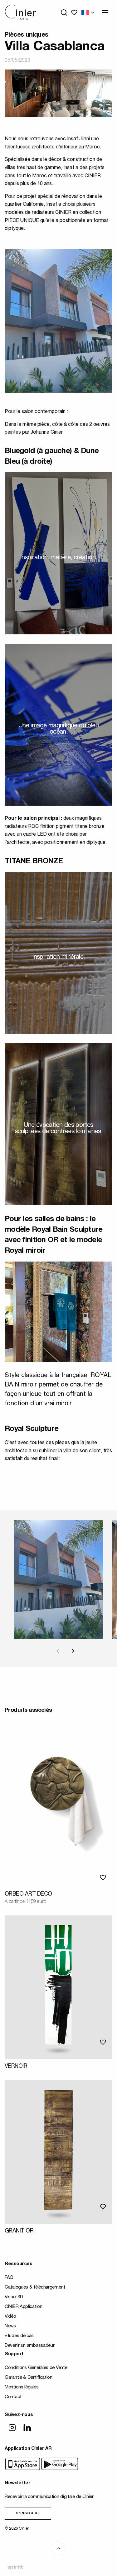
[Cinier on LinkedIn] (27, 2428)
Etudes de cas (19, 2336)
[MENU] (105, 12)
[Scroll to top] (59, 2548)
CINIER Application (24, 2307)
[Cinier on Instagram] (12, 2428)
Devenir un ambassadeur (29, 2346)
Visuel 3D (14, 2297)
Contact (13, 2397)
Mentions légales (22, 2387)
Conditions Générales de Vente (36, 2368)
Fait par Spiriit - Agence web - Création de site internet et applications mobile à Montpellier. (15, 2567)
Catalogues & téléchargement (35, 2287)
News (10, 2326)
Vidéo (10, 2317)
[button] (72, 1651)
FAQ (9, 2278)
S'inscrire (28, 2514)
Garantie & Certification (29, 2378)
